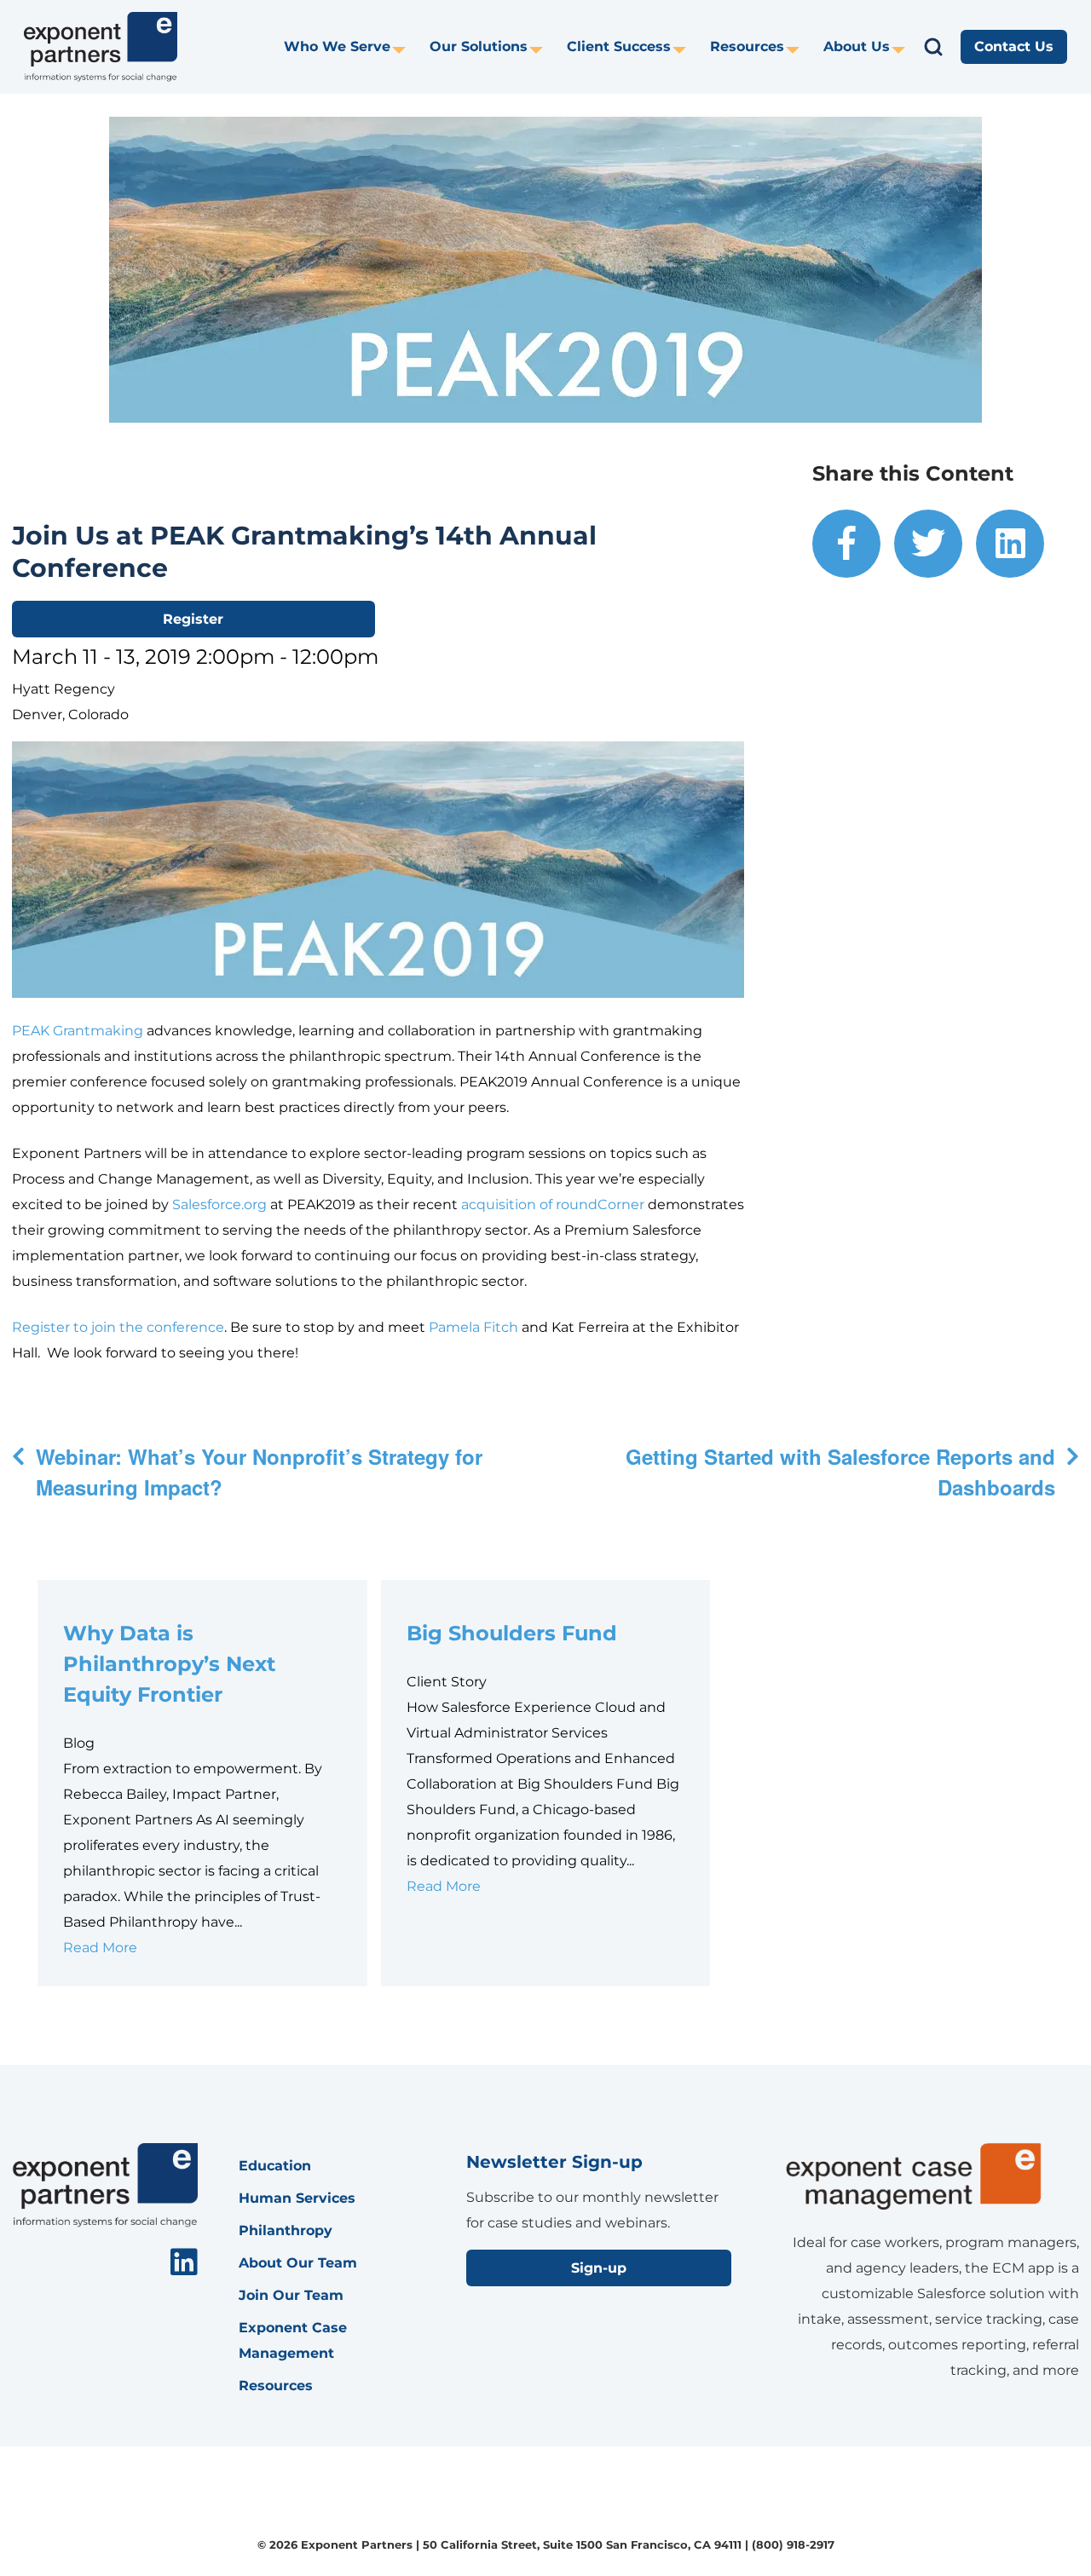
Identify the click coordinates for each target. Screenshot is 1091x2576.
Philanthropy (286, 2230)
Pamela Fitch (473, 1327)
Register (193, 619)
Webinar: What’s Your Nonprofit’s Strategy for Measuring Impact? (259, 1472)
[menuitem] (345, 47)
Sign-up (599, 2268)
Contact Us (1014, 46)
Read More (100, 1948)
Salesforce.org (219, 1204)
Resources (747, 46)
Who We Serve (337, 46)
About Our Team (298, 2263)
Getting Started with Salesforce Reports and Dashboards (840, 1472)
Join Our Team (291, 2295)
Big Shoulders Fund (515, 1633)
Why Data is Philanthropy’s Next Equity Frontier (169, 1664)
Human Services (297, 2198)
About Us (857, 46)
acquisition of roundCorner (553, 1204)
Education (275, 2166)
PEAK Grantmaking (78, 1031)
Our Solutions (479, 46)
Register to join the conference (118, 1327)
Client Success (619, 46)
